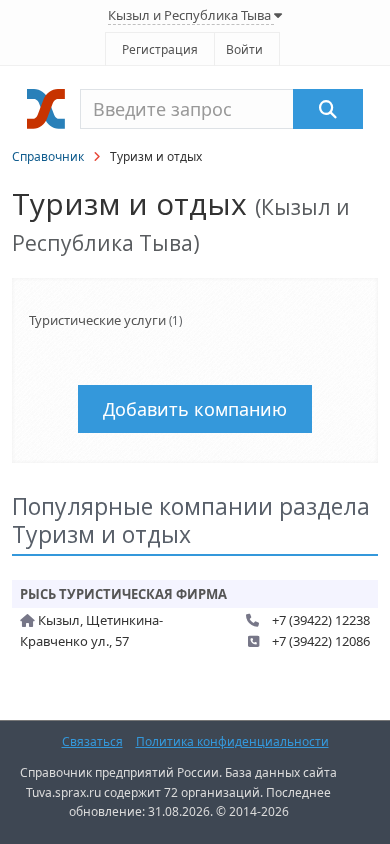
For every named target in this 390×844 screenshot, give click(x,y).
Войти (244, 49)
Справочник (48, 156)
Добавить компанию (195, 409)
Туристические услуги (97, 320)
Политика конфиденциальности (232, 741)
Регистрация (160, 49)
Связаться (92, 741)
